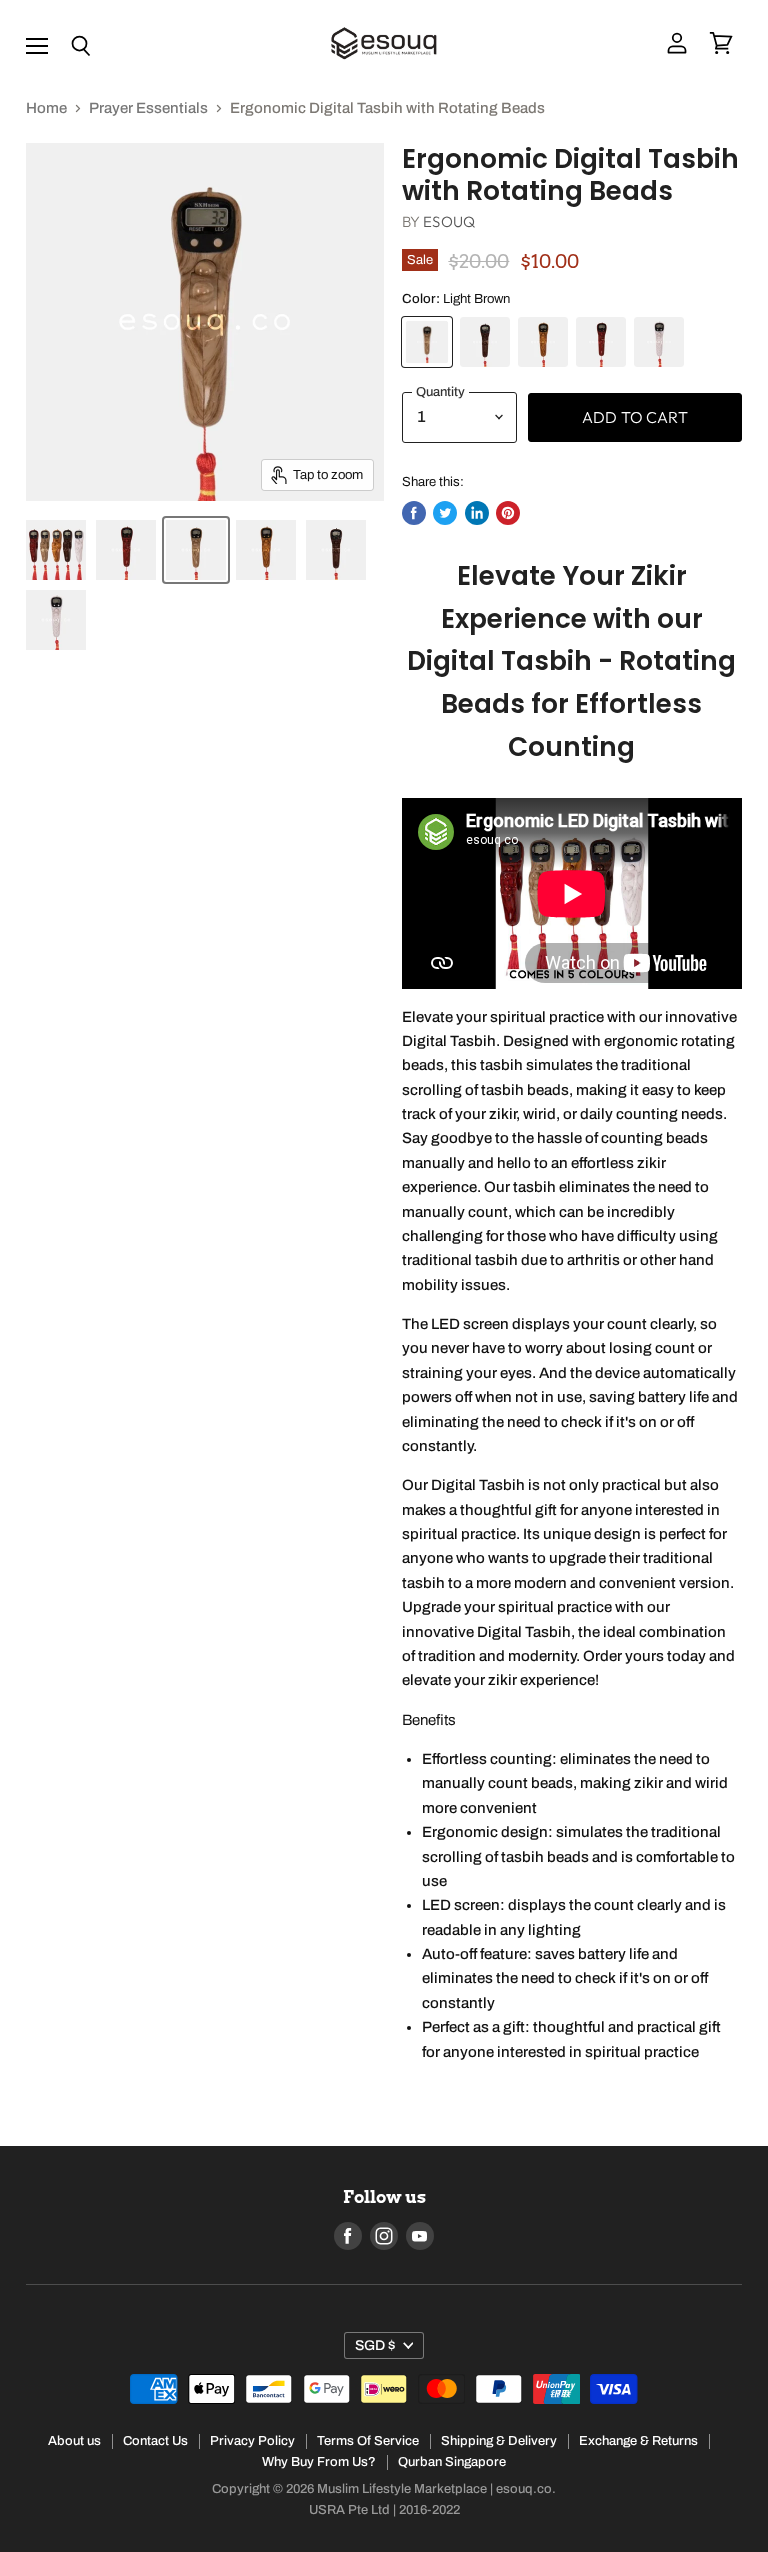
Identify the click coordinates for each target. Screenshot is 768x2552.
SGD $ (375, 2345)
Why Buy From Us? (319, 2462)
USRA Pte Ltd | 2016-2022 (384, 2510)
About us (74, 2441)
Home (46, 108)
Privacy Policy (252, 2441)
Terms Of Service (368, 2441)
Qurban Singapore (452, 2462)
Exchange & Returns (638, 2441)
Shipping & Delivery (499, 2441)
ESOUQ (449, 221)
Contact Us (155, 2441)
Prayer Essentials (148, 108)
